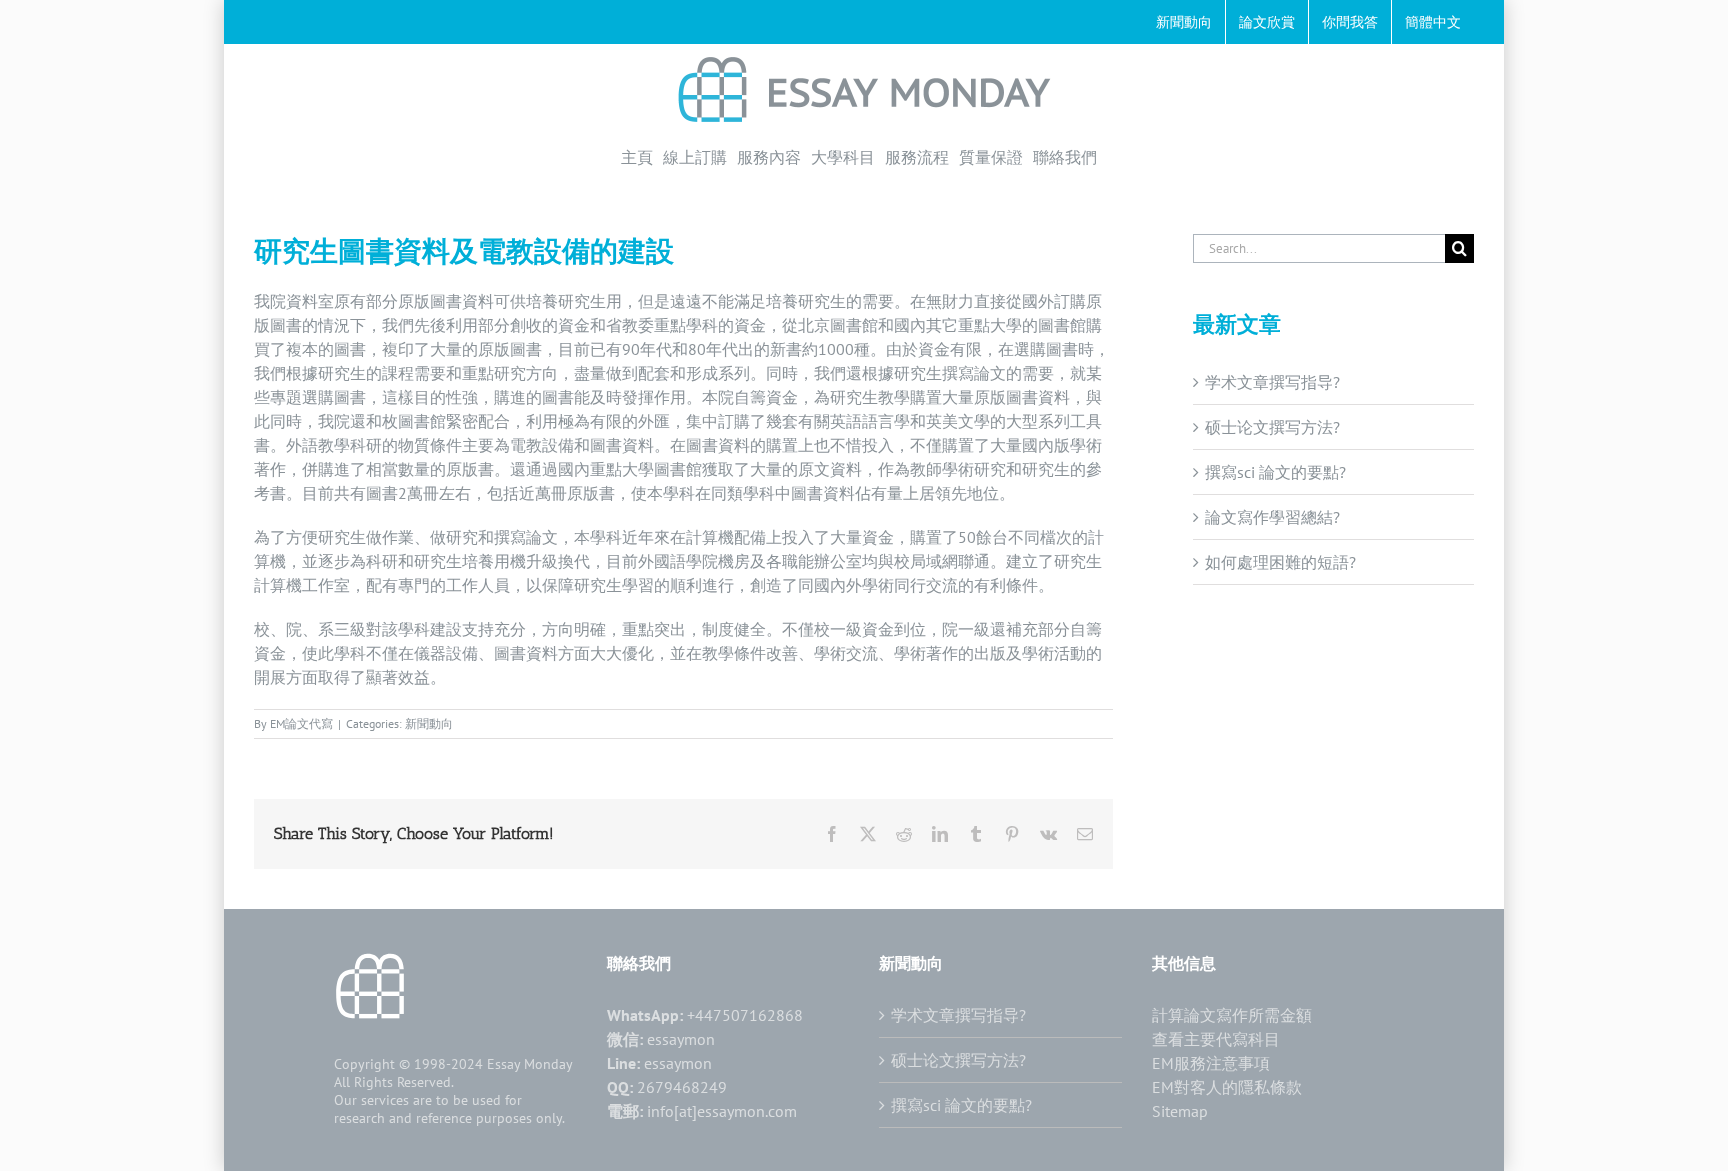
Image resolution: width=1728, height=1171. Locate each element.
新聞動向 (429, 723)
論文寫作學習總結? (1272, 517)
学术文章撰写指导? (1272, 382)
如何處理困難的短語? (1280, 562)
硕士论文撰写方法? (1272, 427)
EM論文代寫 (301, 723)
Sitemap (1180, 1111)
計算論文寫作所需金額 (1232, 1015)
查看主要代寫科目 (1216, 1039)
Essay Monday (530, 1064)
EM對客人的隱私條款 (1227, 1087)
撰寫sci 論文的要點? (1275, 472)
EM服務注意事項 (1211, 1063)
